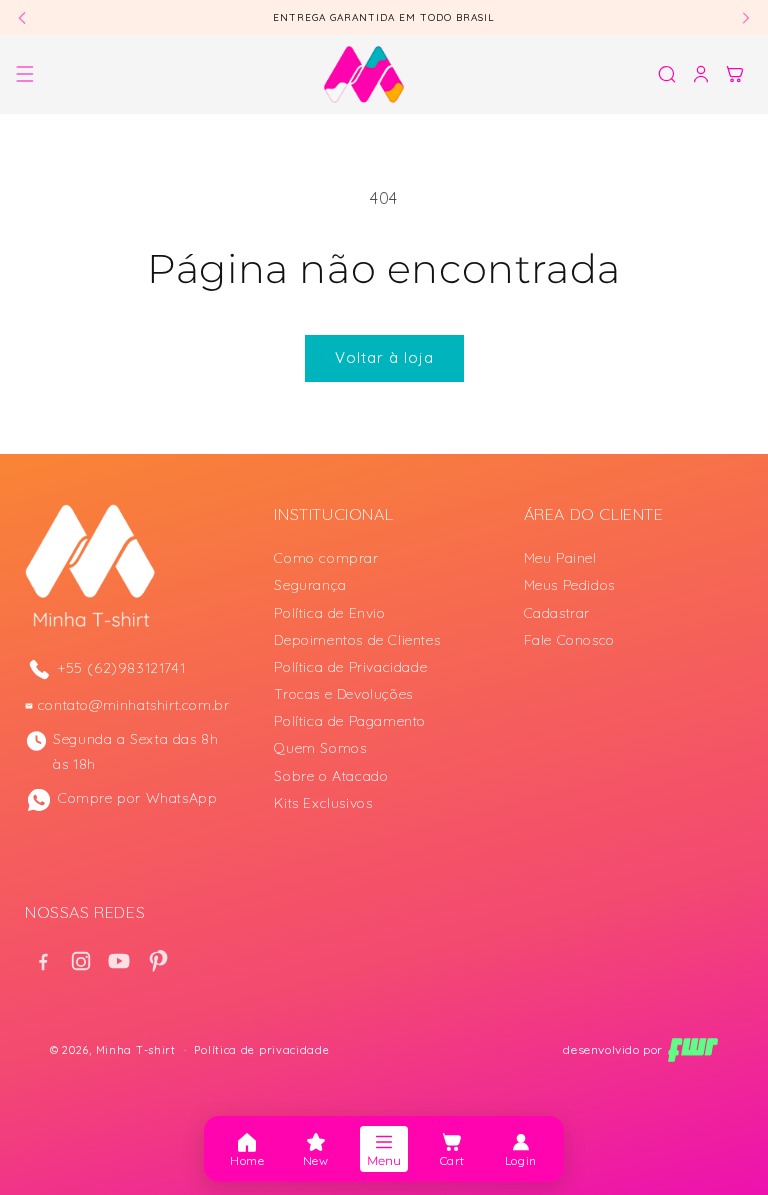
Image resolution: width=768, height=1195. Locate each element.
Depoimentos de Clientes (357, 640)
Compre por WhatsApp (137, 798)
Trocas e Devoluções (343, 694)
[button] (25, 74)
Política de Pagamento (350, 721)
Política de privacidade (261, 1050)
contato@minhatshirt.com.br (134, 705)
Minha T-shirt (136, 1050)
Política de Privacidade (350, 667)
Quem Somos (320, 748)
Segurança (310, 585)
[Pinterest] (157, 961)
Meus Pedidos (569, 585)
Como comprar (326, 558)
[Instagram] (81, 961)
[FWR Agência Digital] (693, 1050)
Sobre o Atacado (331, 776)
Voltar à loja (384, 357)
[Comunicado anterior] (22, 17)
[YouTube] (119, 961)
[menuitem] (247, 1149)
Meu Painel (560, 558)
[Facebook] (43, 961)
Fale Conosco (569, 640)
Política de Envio (329, 613)
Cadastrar (557, 613)
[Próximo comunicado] (746, 17)
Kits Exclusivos (323, 803)
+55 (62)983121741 (121, 668)
